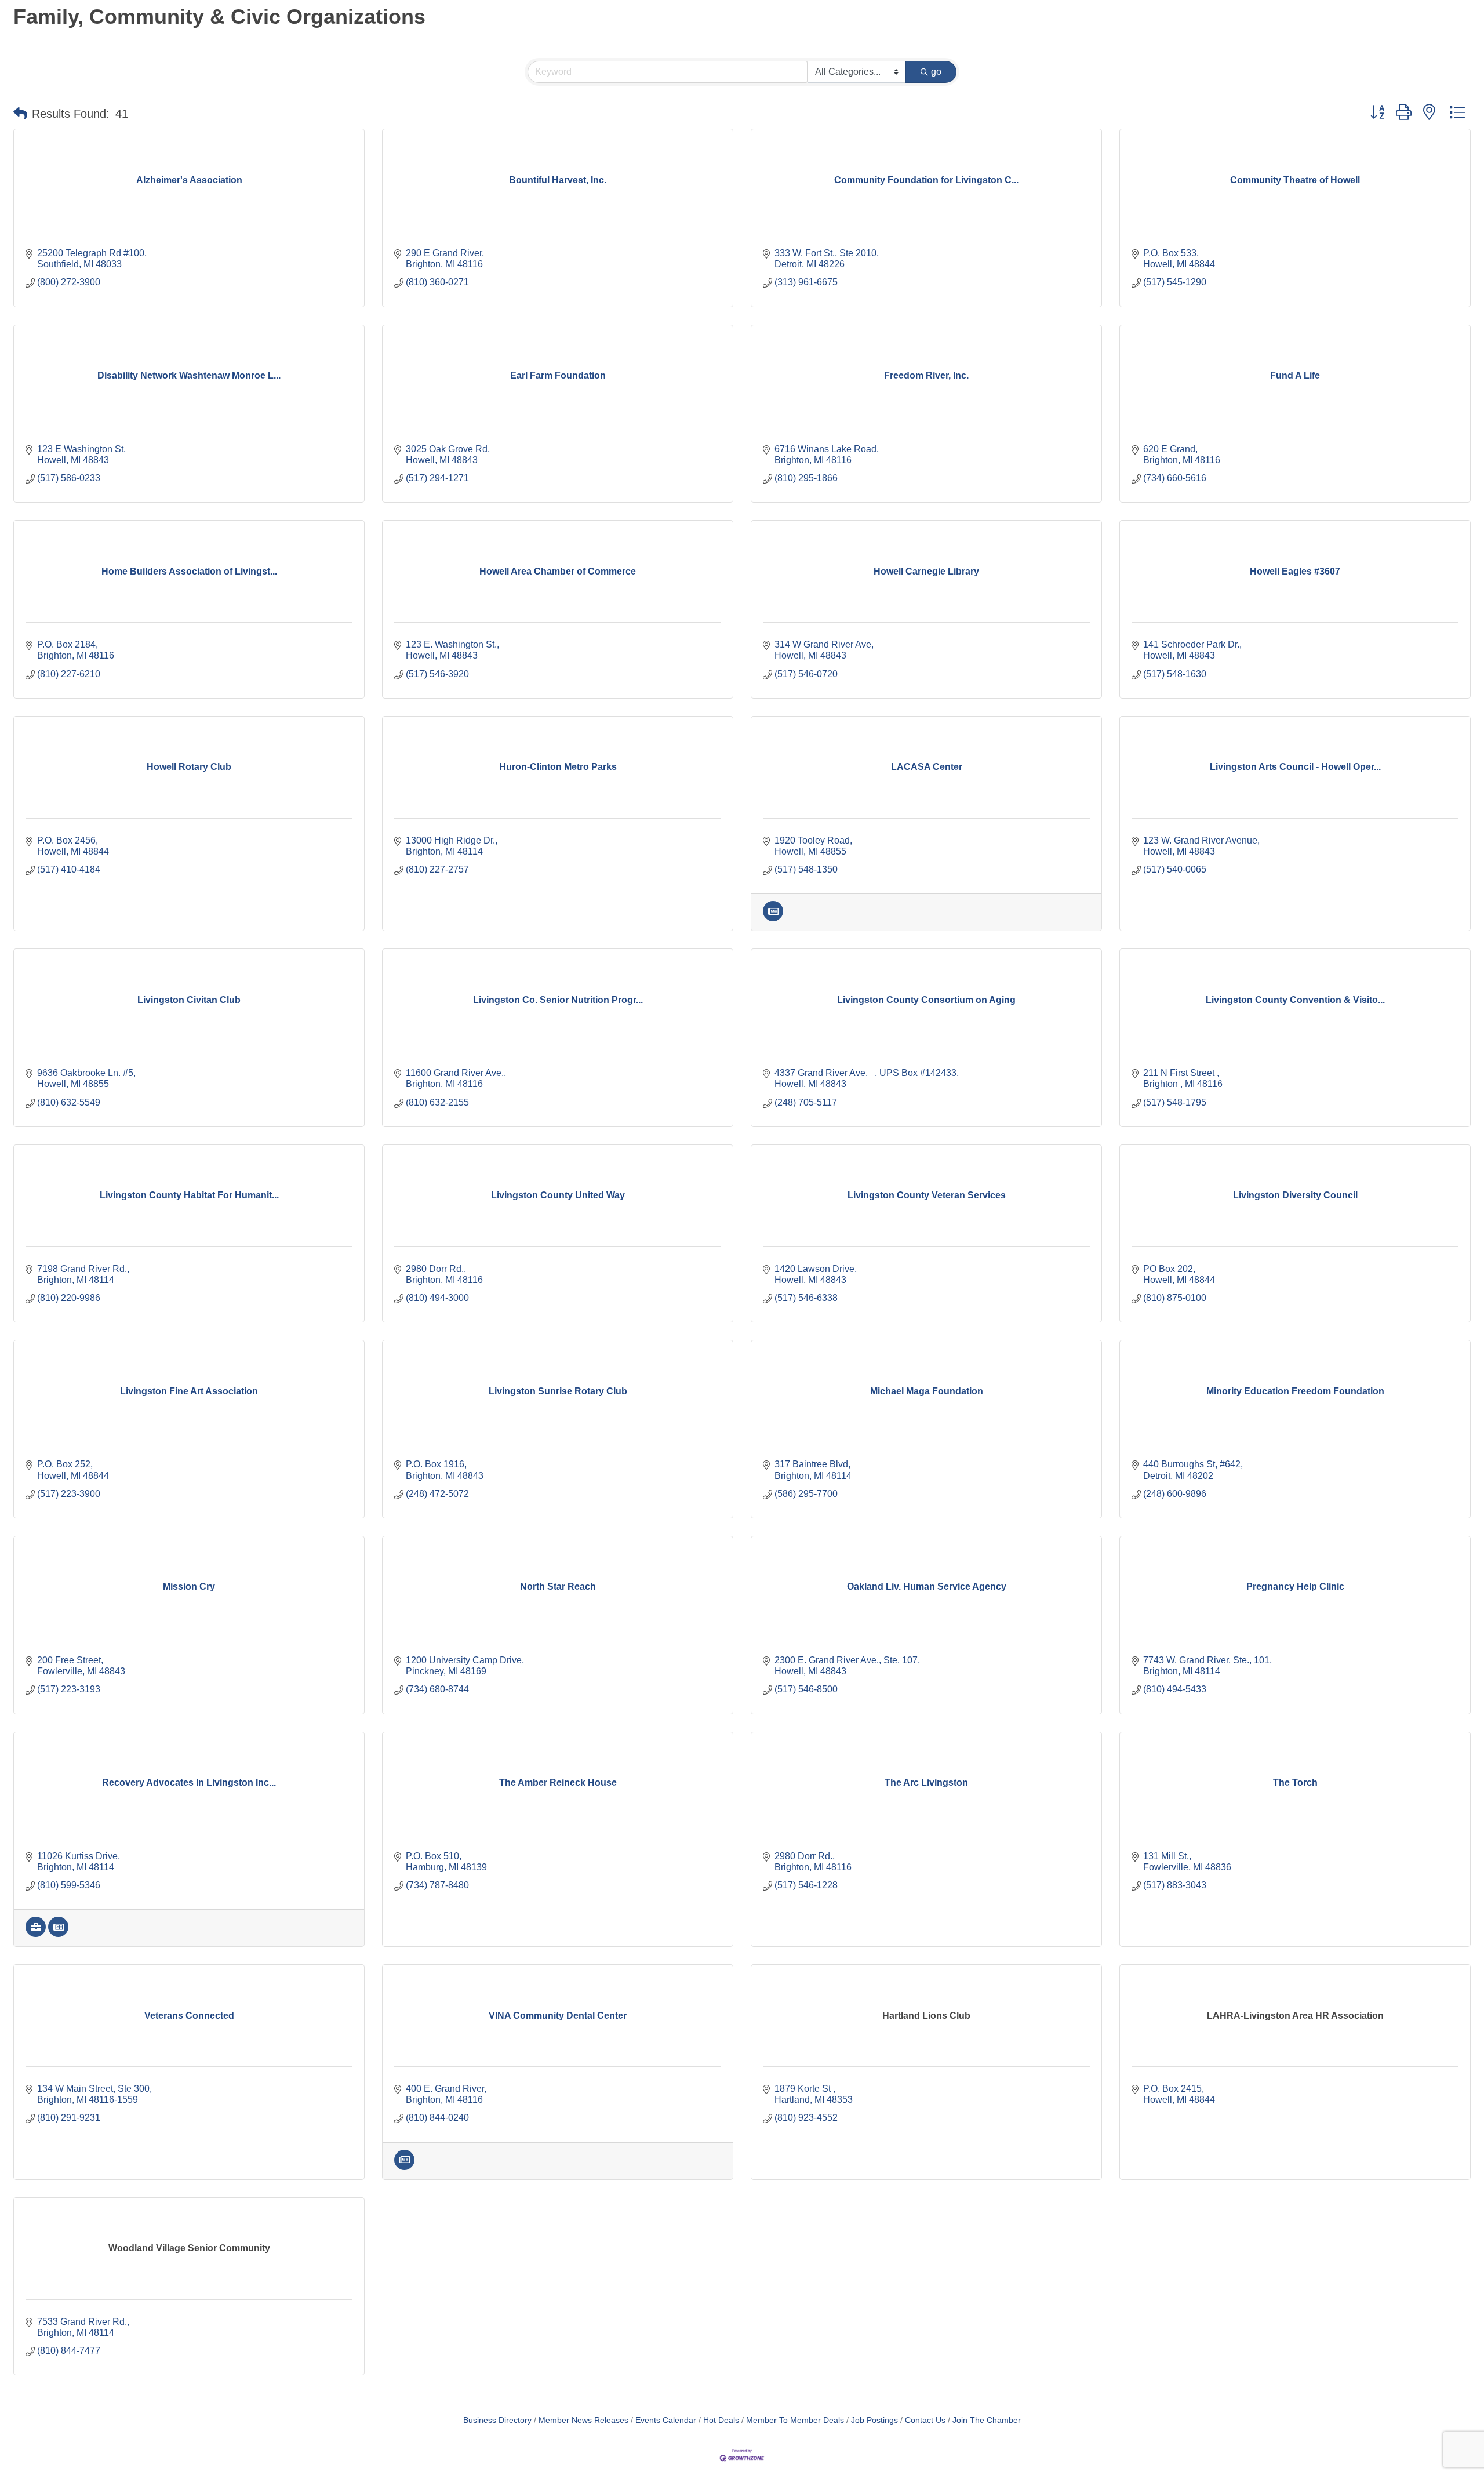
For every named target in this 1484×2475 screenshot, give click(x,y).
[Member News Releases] (773, 918)
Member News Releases (583, 2420)
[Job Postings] (36, 1934)
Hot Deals (721, 2420)
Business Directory (497, 2420)
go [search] (936, 72)
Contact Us (925, 2420)
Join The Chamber (987, 2420)
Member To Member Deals (795, 2420)
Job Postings (874, 2420)
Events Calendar (666, 2420)
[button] (20, 114)
